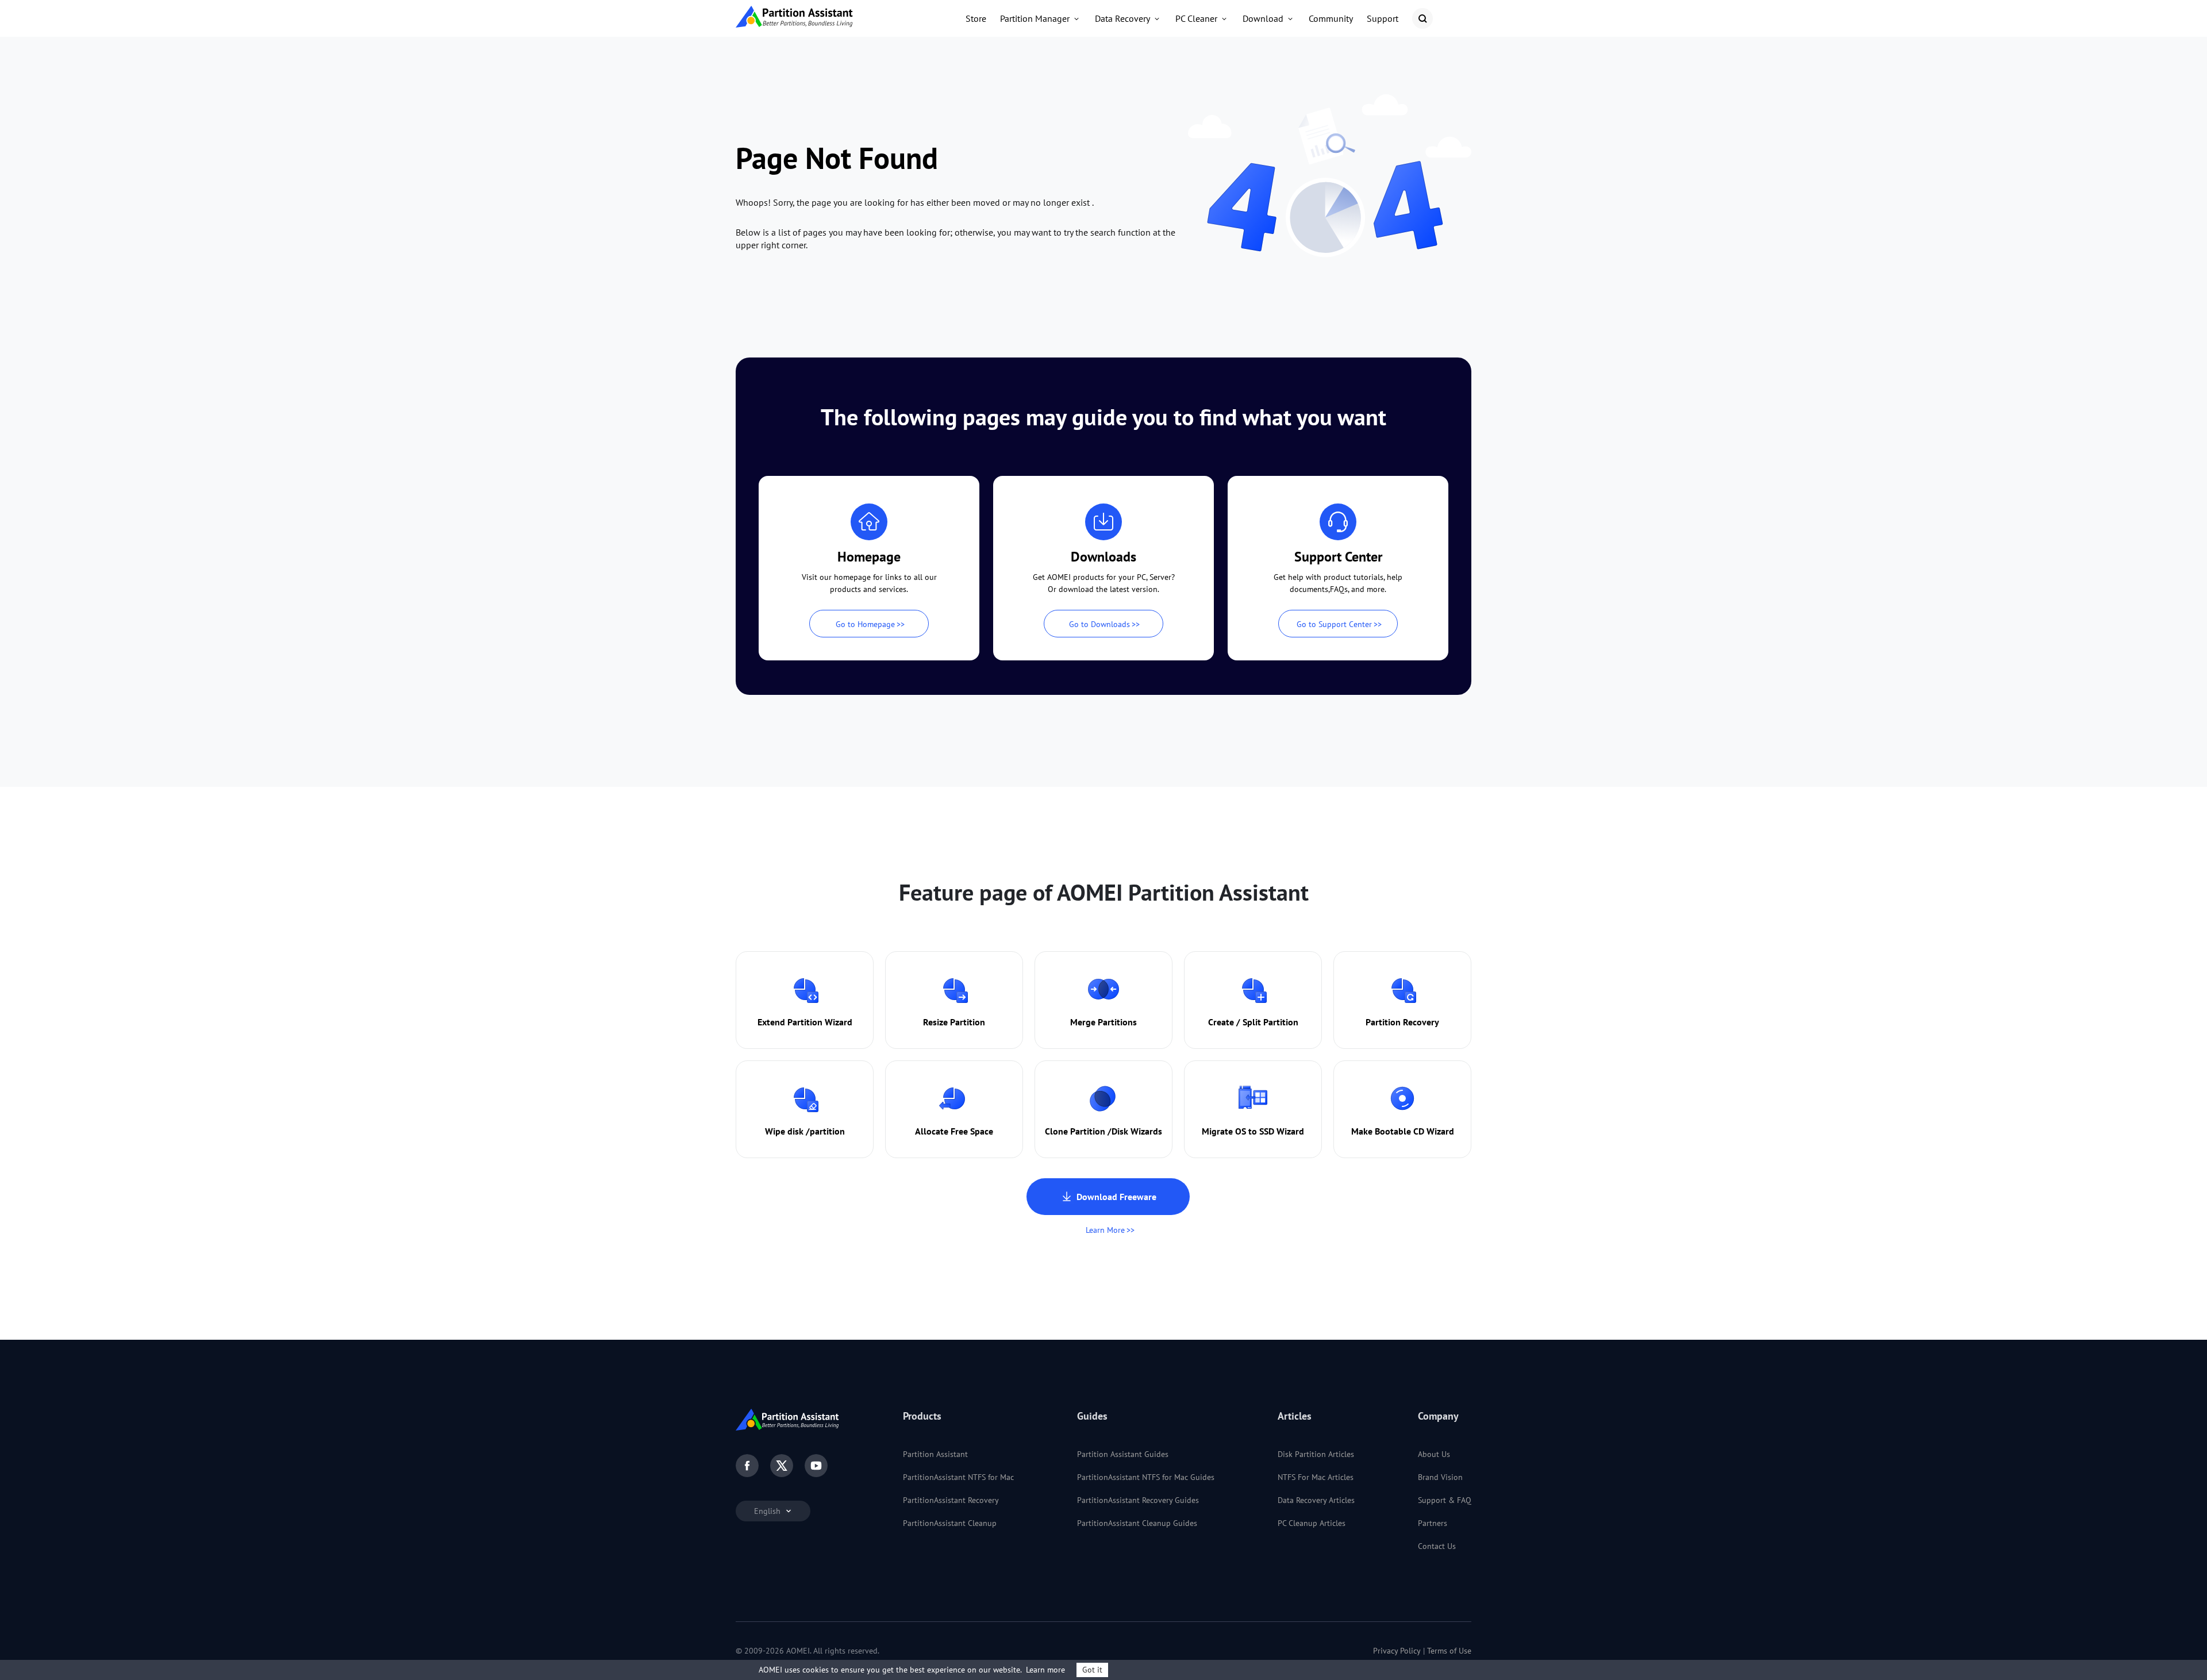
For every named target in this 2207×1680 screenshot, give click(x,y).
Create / (1224, 1022)
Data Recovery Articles (1316, 1500)
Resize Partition (954, 1022)
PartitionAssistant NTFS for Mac (958, 1477)
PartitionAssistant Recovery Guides (1138, 1500)
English (768, 1511)
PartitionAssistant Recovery (951, 1500)
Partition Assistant (935, 1454)
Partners (1433, 1523)
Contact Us (1437, 1546)
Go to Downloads (1099, 624)
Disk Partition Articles (1316, 1454)
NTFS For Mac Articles (1316, 1477)
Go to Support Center (1334, 624)
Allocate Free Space (954, 1131)
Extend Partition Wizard (805, 1022)
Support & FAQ (1445, 1500)
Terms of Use (1449, 1651)
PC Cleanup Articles (1312, 1523)
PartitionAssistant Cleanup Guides (1137, 1523)
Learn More (1105, 1230)
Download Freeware (1116, 1197)
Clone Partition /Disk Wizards (1103, 1131)
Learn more (1045, 1670)
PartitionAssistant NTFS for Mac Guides (1146, 1477)
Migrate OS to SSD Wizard (1253, 1131)
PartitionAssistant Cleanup (950, 1523)
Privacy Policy (1397, 1651)
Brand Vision (1440, 1477)
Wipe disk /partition (805, 1131)
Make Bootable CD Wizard (1403, 1131)
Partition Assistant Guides (1123, 1454)
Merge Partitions (1103, 1022)
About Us (1434, 1454)
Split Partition (1270, 1022)
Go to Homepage (865, 624)
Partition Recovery (1402, 1022)
